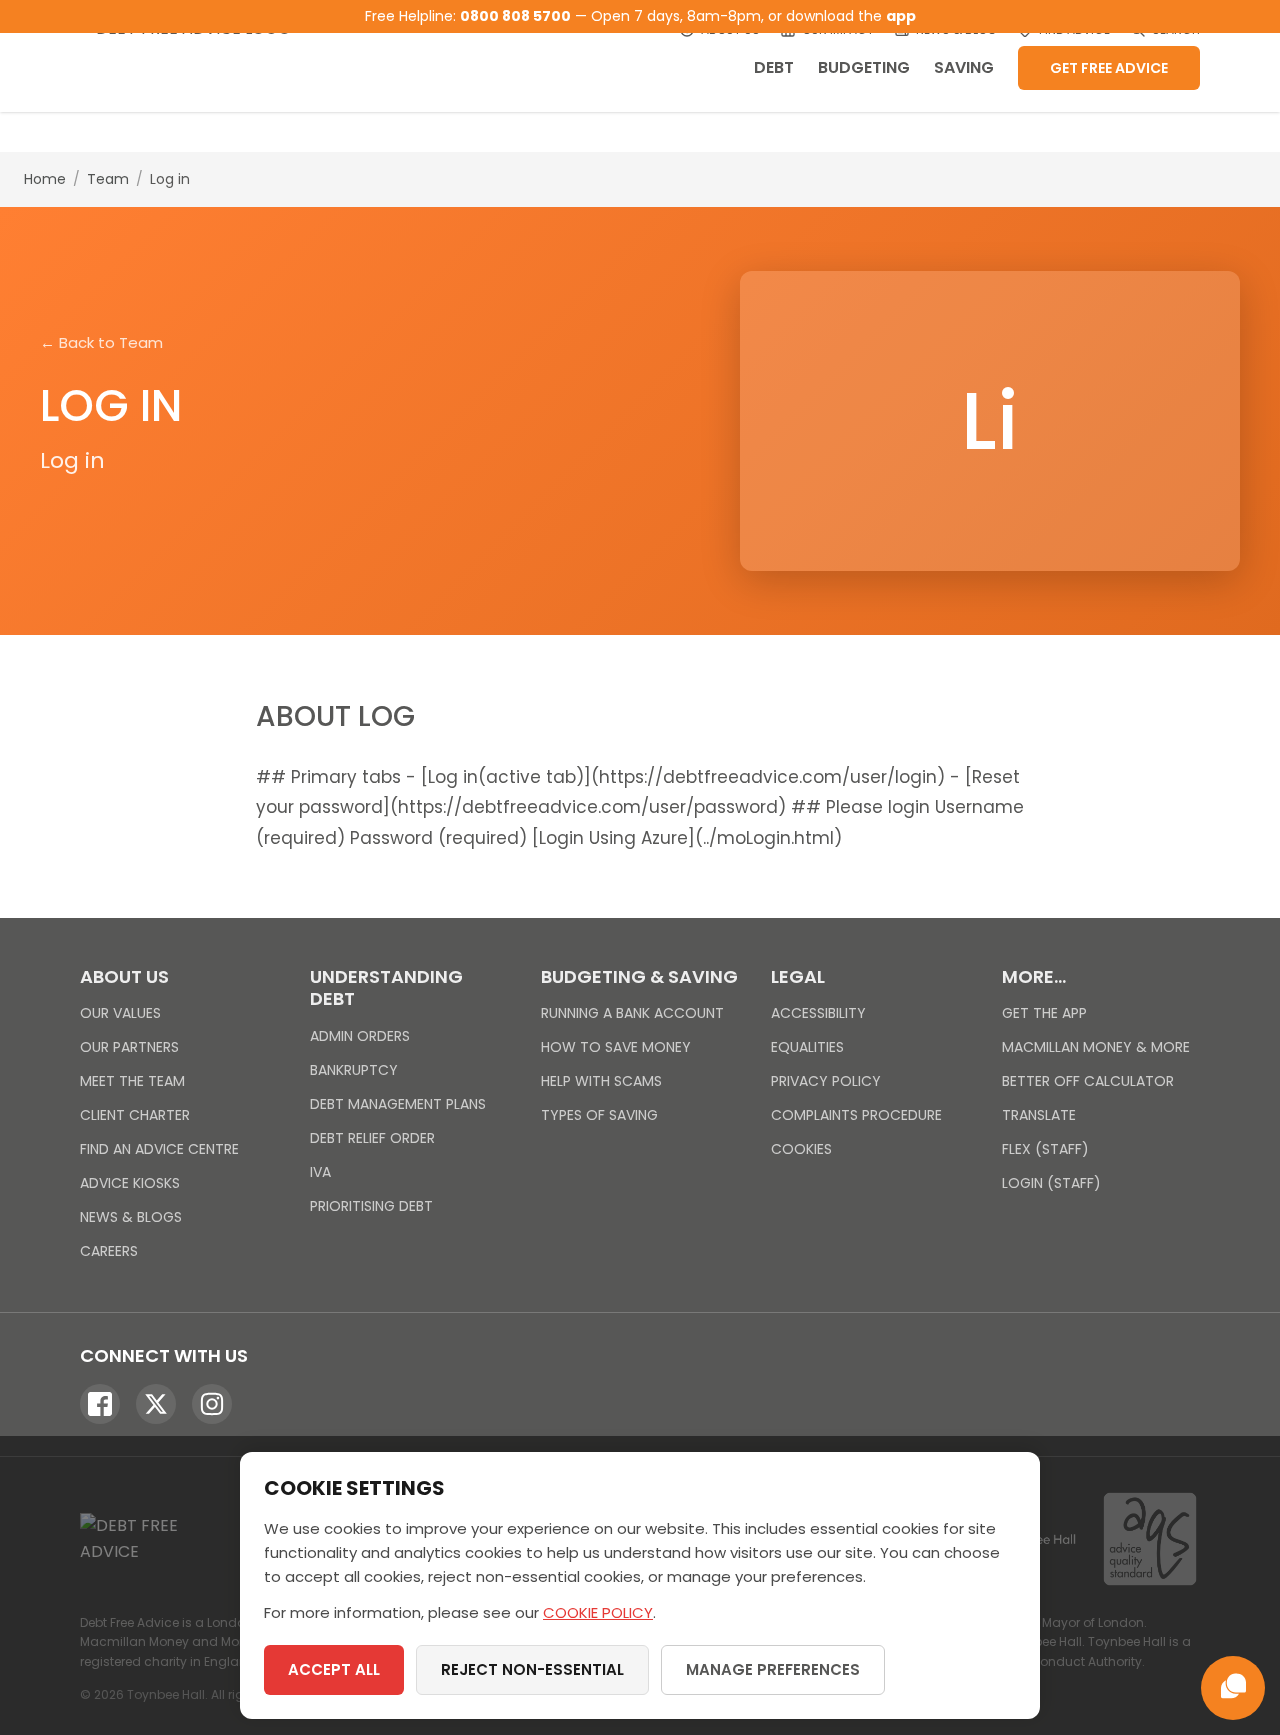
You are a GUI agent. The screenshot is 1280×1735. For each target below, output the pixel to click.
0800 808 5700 (515, 16)
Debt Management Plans (398, 1104)
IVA (320, 1172)
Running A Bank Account (632, 1013)
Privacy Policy (826, 1081)
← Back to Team (101, 342)
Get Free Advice (1109, 68)
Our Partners (129, 1047)
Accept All (334, 1669)
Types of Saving (599, 1115)
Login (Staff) (1051, 1183)
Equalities (807, 1047)
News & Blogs (131, 1217)
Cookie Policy (598, 1612)
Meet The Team (132, 1081)
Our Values (120, 1013)
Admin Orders (360, 1036)
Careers (109, 1251)
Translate (1039, 1115)
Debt (774, 67)
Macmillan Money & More (1096, 1047)
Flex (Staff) (1045, 1149)
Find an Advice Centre (159, 1149)
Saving (964, 67)
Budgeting (864, 67)
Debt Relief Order (372, 1138)
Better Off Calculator (1088, 1081)
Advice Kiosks (130, 1183)
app (901, 16)
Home (45, 179)
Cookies (801, 1149)
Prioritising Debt (371, 1206)
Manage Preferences (773, 1669)
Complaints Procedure (856, 1115)
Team (108, 179)
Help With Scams (601, 1081)
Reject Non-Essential (532, 1669)
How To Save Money (616, 1047)
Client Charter (135, 1115)
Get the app (1044, 1013)
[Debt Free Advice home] (200, 56)
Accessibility (818, 1013)
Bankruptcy (354, 1070)
